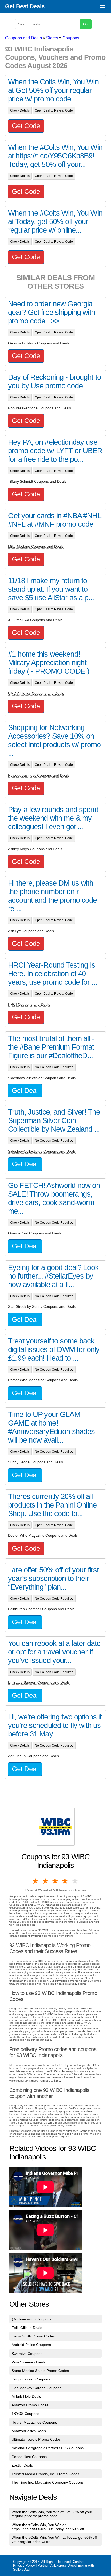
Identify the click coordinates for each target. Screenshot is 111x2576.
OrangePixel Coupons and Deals (35, 1233)
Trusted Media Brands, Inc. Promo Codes (45, 2474)
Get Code (26, 126)
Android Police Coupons (31, 2345)
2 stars (45, 1881)
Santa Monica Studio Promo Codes (40, 2371)
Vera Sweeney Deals (29, 2362)
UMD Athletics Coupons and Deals (36, 693)
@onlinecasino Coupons (31, 2319)
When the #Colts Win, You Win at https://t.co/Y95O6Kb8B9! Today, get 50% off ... (50, 2527)
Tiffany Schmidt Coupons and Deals (37, 481)
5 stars (75, 1881)
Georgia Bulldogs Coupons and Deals (39, 343)
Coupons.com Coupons (31, 2379)
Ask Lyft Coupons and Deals (31, 931)
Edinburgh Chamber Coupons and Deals (41, 1609)
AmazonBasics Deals (29, 2431)
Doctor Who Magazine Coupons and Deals (43, 1380)
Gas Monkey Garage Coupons (37, 2388)
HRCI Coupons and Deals (29, 1004)
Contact (79, 2562)
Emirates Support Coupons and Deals (39, 1682)
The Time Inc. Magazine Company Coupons (48, 2482)
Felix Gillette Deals (27, 2328)
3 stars (55, 1881)
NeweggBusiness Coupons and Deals (39, 775)
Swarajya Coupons (27, 2354)
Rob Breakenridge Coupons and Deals (39, 408)
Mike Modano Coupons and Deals (36, 546)
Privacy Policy (24, 2566)
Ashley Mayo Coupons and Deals (35, 849)
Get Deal (25, 1090)
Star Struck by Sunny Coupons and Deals (42, 1306)
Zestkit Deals (22, 2465)
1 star (36, 1881)
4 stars (65, 1881)
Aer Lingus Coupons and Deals (33, 1756)
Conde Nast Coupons (29, 2457)
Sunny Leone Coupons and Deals (35, 1462)
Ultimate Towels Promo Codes (36, 2439)
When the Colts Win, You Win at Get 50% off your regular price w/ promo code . (52, 2514)
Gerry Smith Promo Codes (33, 2336)
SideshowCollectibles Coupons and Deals (42, 1078)
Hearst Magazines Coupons (34, 2422)
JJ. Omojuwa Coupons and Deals (35, 620)
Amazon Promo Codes (30, 2405)
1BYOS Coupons (25, 2414)
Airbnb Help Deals (26, 2396)
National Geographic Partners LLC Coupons (48, 2448)
